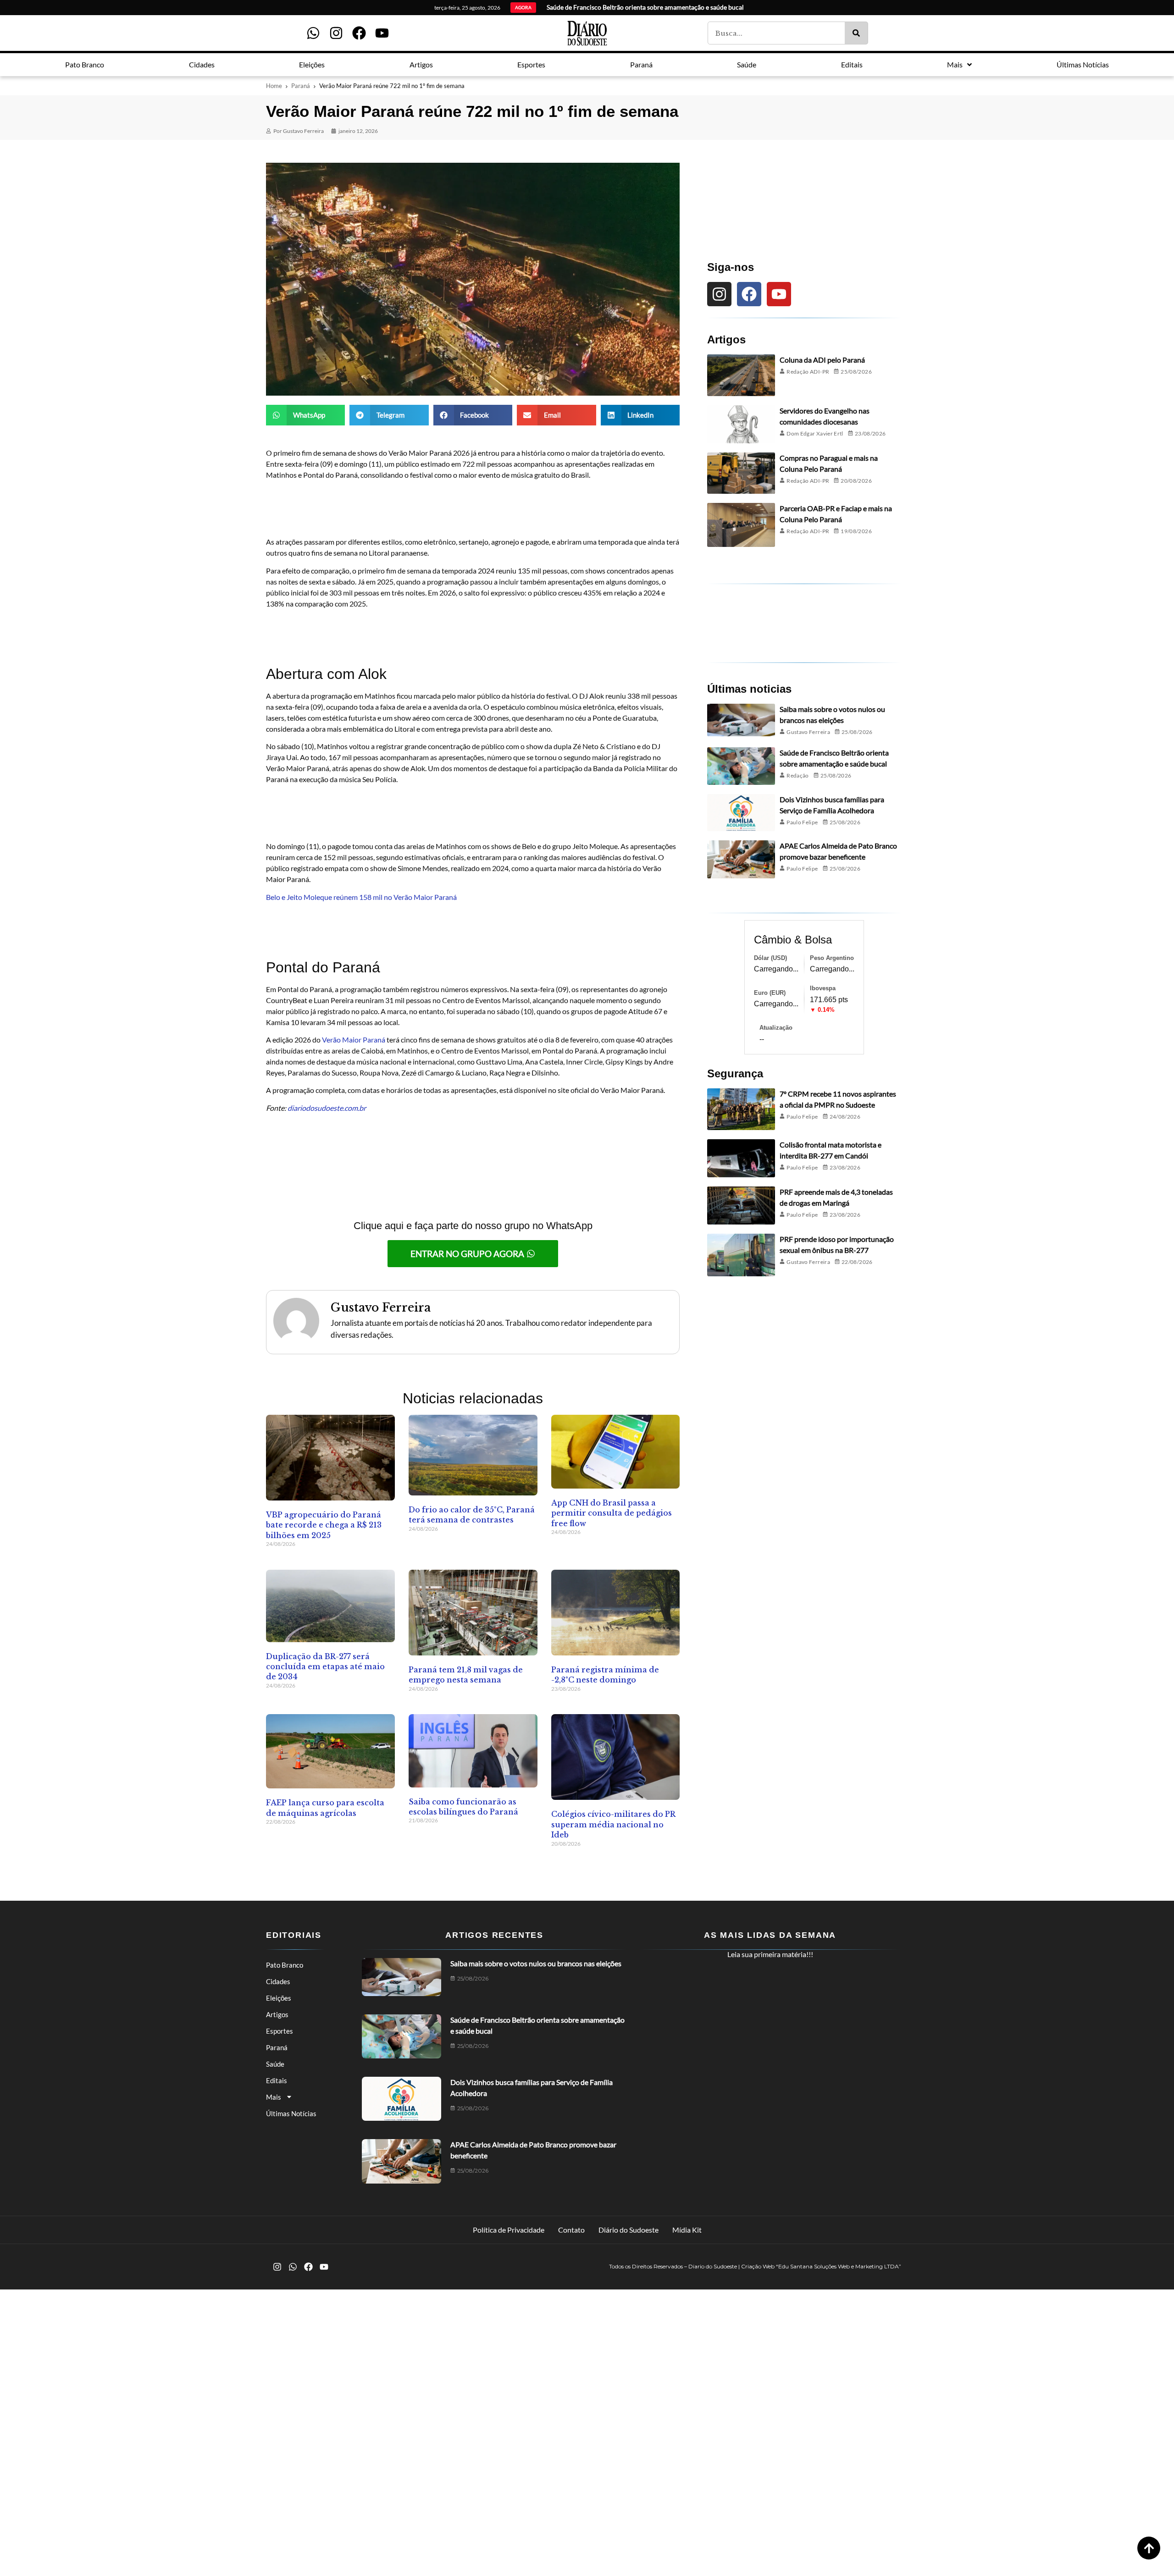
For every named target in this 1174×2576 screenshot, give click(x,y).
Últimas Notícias (291, 2113)
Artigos (277, 2014)
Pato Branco (285, 1965)
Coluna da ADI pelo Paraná (822, 360)
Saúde (275, 2064)
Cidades (278, 1981)
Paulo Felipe (802, 822)
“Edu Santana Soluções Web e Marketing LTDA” (839, 2266)
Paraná (301, 86)
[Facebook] (359, 33)
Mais (274, 2097)
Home (274, 86)
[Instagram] (336, 33)
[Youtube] (382, 33)
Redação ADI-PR (808, 372)
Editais (277, 2080)
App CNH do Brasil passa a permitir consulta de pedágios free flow (612, 1513)
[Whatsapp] (313, 33)
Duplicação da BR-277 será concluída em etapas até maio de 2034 (325, 1667)
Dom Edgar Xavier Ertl (815, 433)
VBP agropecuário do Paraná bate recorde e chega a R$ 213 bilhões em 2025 (324, 1525)
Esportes (280, 2031)
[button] (305, 415)
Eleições (279, 1998)
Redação (798, 775)
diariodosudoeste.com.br (327, 1108)
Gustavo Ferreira (808, 732)
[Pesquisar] (856, 33)
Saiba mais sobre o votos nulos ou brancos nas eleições (536, 1963)
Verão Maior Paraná (354, 1040)
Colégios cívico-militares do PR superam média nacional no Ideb (613, 1824)
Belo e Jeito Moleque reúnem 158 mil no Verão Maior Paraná (361, 897)
